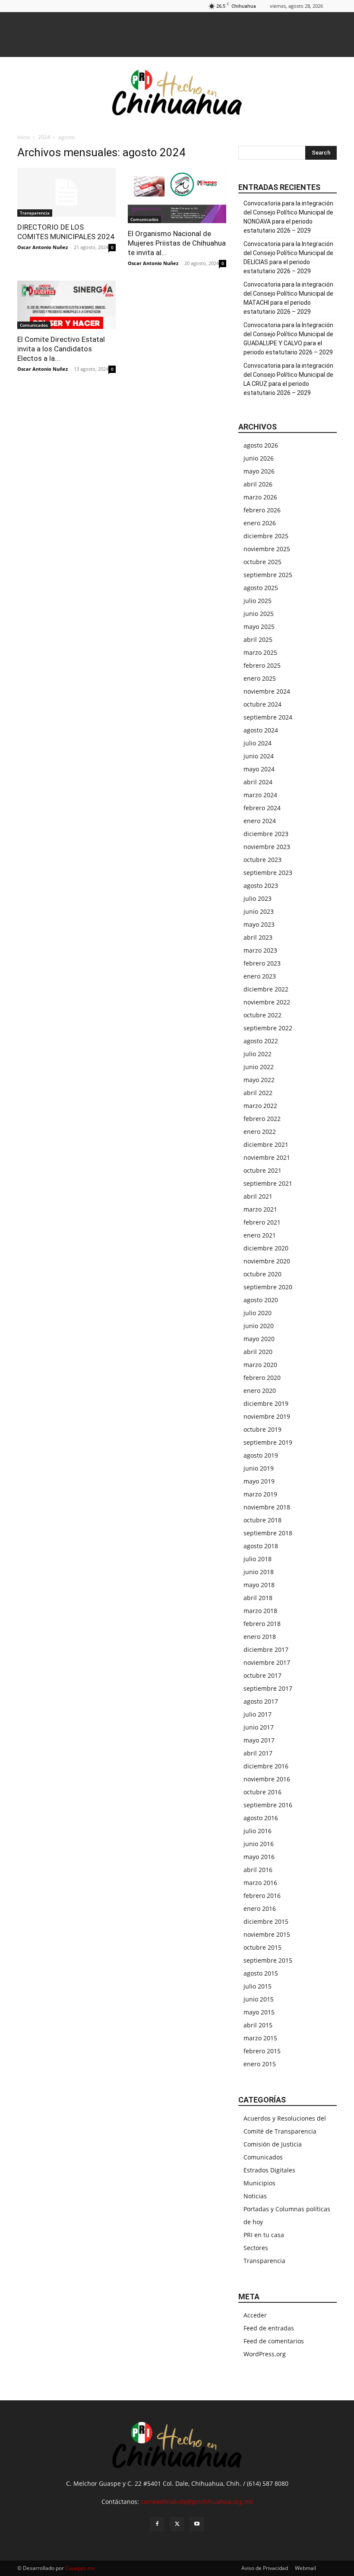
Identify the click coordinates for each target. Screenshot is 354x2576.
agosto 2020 (261, 1300)
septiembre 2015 (268, 1960)
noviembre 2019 (267, 1416)
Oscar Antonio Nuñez (43, 247)
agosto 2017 (261, 1701)
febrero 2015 (262, 2051)
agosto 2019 (261, 1455)
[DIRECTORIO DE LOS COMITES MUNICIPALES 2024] (66, 192)
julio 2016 (258, 1831)
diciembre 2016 (266, 1766)
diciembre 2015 (266, 1921)
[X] (177, 2524)
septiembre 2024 (268, 717)
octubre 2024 (262, 704)
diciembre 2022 (266, 989)
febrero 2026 (262, 510)
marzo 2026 (260, 497)
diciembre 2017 (266, 1649)
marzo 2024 (260, 795)
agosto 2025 (261, 588)
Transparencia (35, 213)
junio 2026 (259, 458)
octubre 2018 (262, 1520)
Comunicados (144, 219)
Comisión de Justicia (273, 2144)
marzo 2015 (260, 2038)
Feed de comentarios (274, 2341)
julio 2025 (258, 601)
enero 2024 (260, 821)
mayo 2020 (259, 1339)
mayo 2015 (259, 2012)
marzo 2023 (260, 950)
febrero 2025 (262, 665)
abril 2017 (258, 1753)
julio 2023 (258, 898)
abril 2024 (258, 782)
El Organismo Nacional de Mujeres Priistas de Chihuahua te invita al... (177, 243)
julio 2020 (258, 1313)
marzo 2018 (260, 1611)
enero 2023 (260, 976)
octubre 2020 (262, 1274)
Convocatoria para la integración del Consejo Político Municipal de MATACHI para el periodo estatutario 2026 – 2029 (288, 298)
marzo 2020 (260, 1365)
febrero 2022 (262, 1119)
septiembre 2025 (268, 575)
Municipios (259, 2183)
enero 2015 (260, 2064)
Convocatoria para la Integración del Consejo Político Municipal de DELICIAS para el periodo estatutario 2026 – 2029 (288, 257)
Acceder (255, 2315)
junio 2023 (259, 911)
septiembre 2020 (268, 1287)
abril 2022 (258, 1093)
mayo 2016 (259, 1857)
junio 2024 (259, 756)
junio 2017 (259, 1727)
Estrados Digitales (269, 2170)
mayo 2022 (259, 1080)
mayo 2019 (259, 1481)
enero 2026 (260, 523)
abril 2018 (258, 1598)
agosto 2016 (261, 1818)
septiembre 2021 (268, 1183)
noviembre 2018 (267, 1507)
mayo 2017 (259, 1740)
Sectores (256, 2248)
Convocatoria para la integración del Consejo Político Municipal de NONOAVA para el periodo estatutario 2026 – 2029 (288, 217)
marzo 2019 (260, 1494)
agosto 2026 (261, 445)
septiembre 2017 (268, 1688)
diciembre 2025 (266, 536)
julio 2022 (258, 1054)
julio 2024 (258, 743)
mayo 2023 (259, 924)
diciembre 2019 (266, 1403)
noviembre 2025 (267, 549)
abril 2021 (258, 1196)
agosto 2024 (261, 730)
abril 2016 (258, 1870)
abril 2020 (258, 1352)
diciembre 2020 (266, 1248)
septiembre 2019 (268, 1442)
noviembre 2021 (267, 1157)
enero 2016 (260, 1908)
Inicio (24, 137)
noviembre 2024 (267, 691)
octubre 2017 (262, 1675)
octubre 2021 (262, 1170)
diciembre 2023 (266, 834)
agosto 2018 (261, 1546)
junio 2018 (259, 1572)
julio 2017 (258, 1714)
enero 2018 (260, 1637)
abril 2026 (258, 484)
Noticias (255, 2196)
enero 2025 (260, 678)
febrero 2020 (262, 1378)
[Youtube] (197, 2524)
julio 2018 (258, 1559)
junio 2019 (259, 1468)
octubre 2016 (262, 1792)
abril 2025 (258, 639)
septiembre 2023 (268, 873)
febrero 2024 (262, 808)
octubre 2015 (262, 1947)
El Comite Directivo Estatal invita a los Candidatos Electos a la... (61, 349)
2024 (44, 137)
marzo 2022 (260, 1106)
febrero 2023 (262, 963)
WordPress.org (265, 2354)
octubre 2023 (262, 860)
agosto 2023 (261, 885)
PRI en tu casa (264, 2235)
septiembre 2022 (268, 1028)
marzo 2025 (260, 652)
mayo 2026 (259, 471)
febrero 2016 (262, 1896)
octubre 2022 (262, 1015)
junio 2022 (259, 1067)
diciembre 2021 (266, 1144)
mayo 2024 (259, 769)
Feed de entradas (269, 2328)
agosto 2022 (261, 1041)
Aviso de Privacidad (265, 2568)
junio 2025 (259, 614)
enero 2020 (260, 1391)
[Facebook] (157, 2524)
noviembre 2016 (267, 1779)
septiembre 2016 (268, 1805)
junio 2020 (259, 1326)
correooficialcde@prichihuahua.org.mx (197, 2502)
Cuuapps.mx (80, 2568)
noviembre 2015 (267, 1934)
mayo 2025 (259, 627)
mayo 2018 (259, 1585)
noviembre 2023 (267, 847)
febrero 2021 (262, 1222)
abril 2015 (258, 2025)
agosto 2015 (261, 1973)
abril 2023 (258, 937)
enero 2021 (260, 1235)
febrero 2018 (262, 1624)
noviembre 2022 (267, 1002)
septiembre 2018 (268, 1533)
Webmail (305, 2568)
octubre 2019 (262, 1429)
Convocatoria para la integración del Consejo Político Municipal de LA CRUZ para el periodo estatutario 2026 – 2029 (288, 379)
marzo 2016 (260, 1883)
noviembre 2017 (267, 1662)
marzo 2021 (260, 1209)
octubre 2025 (262, 562)
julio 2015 (258, 1986)
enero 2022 (260, 1132)
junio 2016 (259, 1844)
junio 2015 (259, 1999)
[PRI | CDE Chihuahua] (177, 92)
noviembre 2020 (267, 1261)
